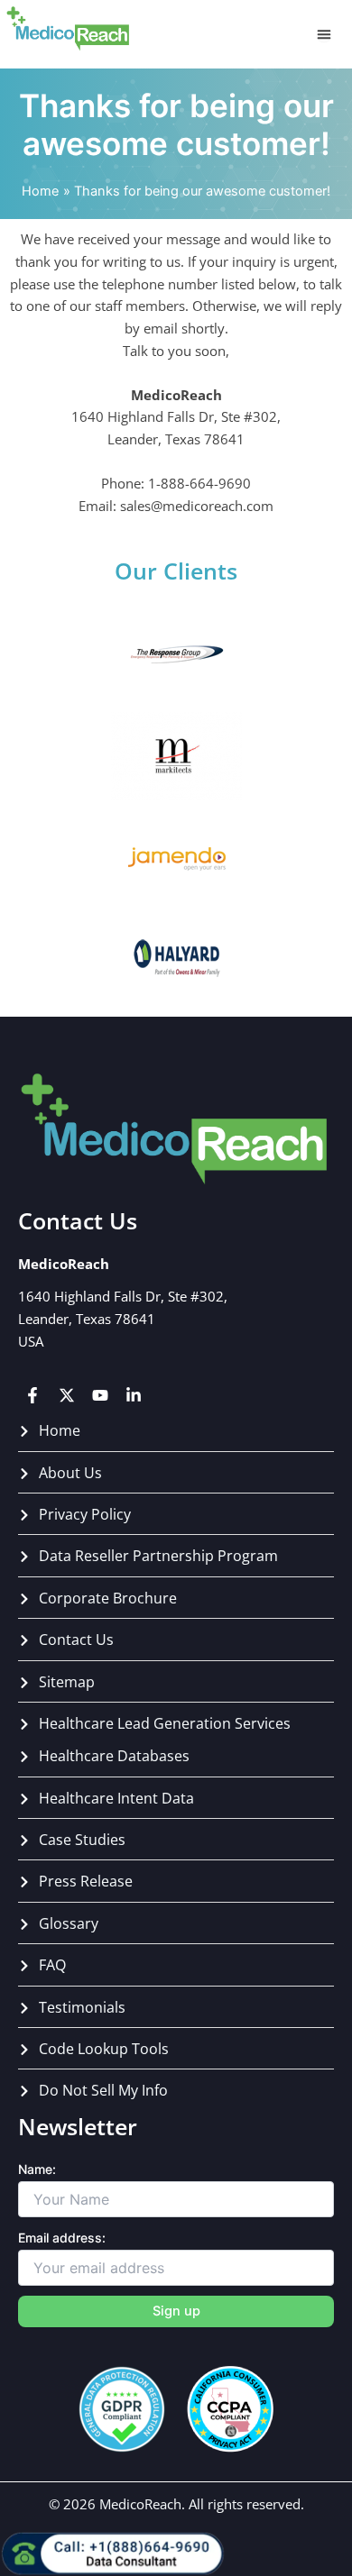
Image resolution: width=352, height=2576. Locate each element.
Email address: (62, 2238)
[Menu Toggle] (324, 34)
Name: (37, 2169)
